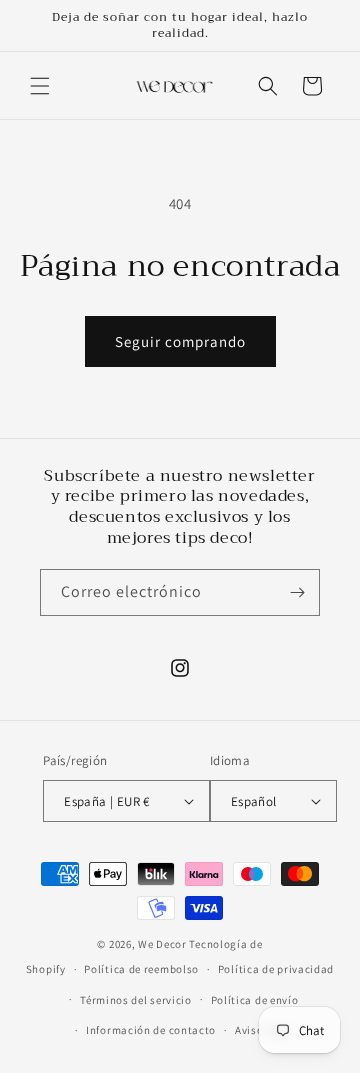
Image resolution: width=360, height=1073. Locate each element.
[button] (40, 86)
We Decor (162, 944)
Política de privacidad (276, 969)
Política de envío (255, 1000)
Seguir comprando (180, 341)
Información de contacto (151, 1030)
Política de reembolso (141, 969)
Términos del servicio (136, 1000)
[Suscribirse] (297, 592)
